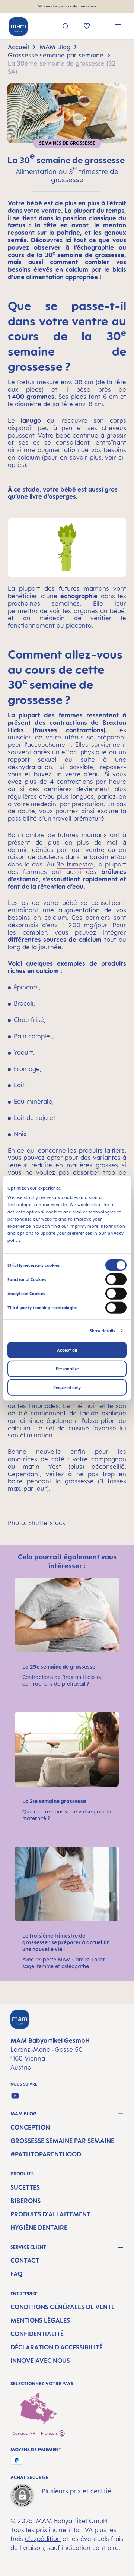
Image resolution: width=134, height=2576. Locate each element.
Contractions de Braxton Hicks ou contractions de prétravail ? (63, 1680)
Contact (25, 2260)
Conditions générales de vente (63, 2307)
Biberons (25, 2201)
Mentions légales (40, 2320)
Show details (102, 1330)
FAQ (16, 2274)
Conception (30, 2127)
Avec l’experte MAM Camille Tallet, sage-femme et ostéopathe (64, 1963)
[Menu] (118, 27)
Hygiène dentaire (39, 2228)
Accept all (67, 1350)
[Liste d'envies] (87, 27)
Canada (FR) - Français (36, 2433)
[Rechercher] (66, 27)
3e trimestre (75, 864)
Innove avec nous (40, 2361)
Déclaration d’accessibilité (57, 2347)
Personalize (67, 1368)
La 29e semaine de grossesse (59, 1666)
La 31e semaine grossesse (54, 1801)
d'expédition (43, 2539)
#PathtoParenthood (46, 2154)
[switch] (116, 1279)
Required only (67, 1387)
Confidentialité (37, 2334)
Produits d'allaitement (50, 2214)
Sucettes (25, 2187)
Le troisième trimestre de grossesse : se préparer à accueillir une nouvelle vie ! (66, 1942)
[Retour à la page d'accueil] (18, 26)
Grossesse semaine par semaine (62, 2141)
